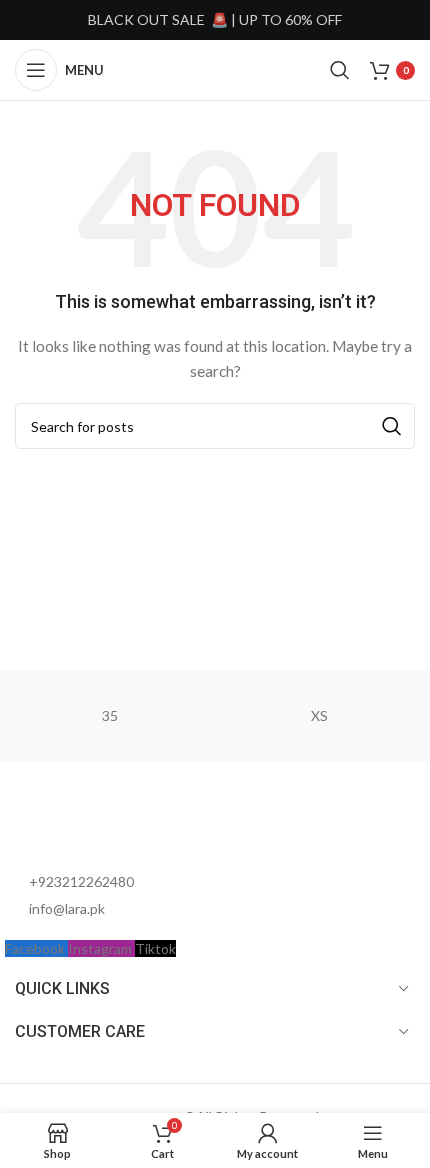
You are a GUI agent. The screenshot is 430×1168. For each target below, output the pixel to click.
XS (319, 715)
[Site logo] (214, 68)
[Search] (340, 70)
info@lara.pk (67, 908)
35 (110, 715)
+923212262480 (81, 881)
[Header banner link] (215, 20)
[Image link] (115, 825)
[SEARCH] (392, 426)
